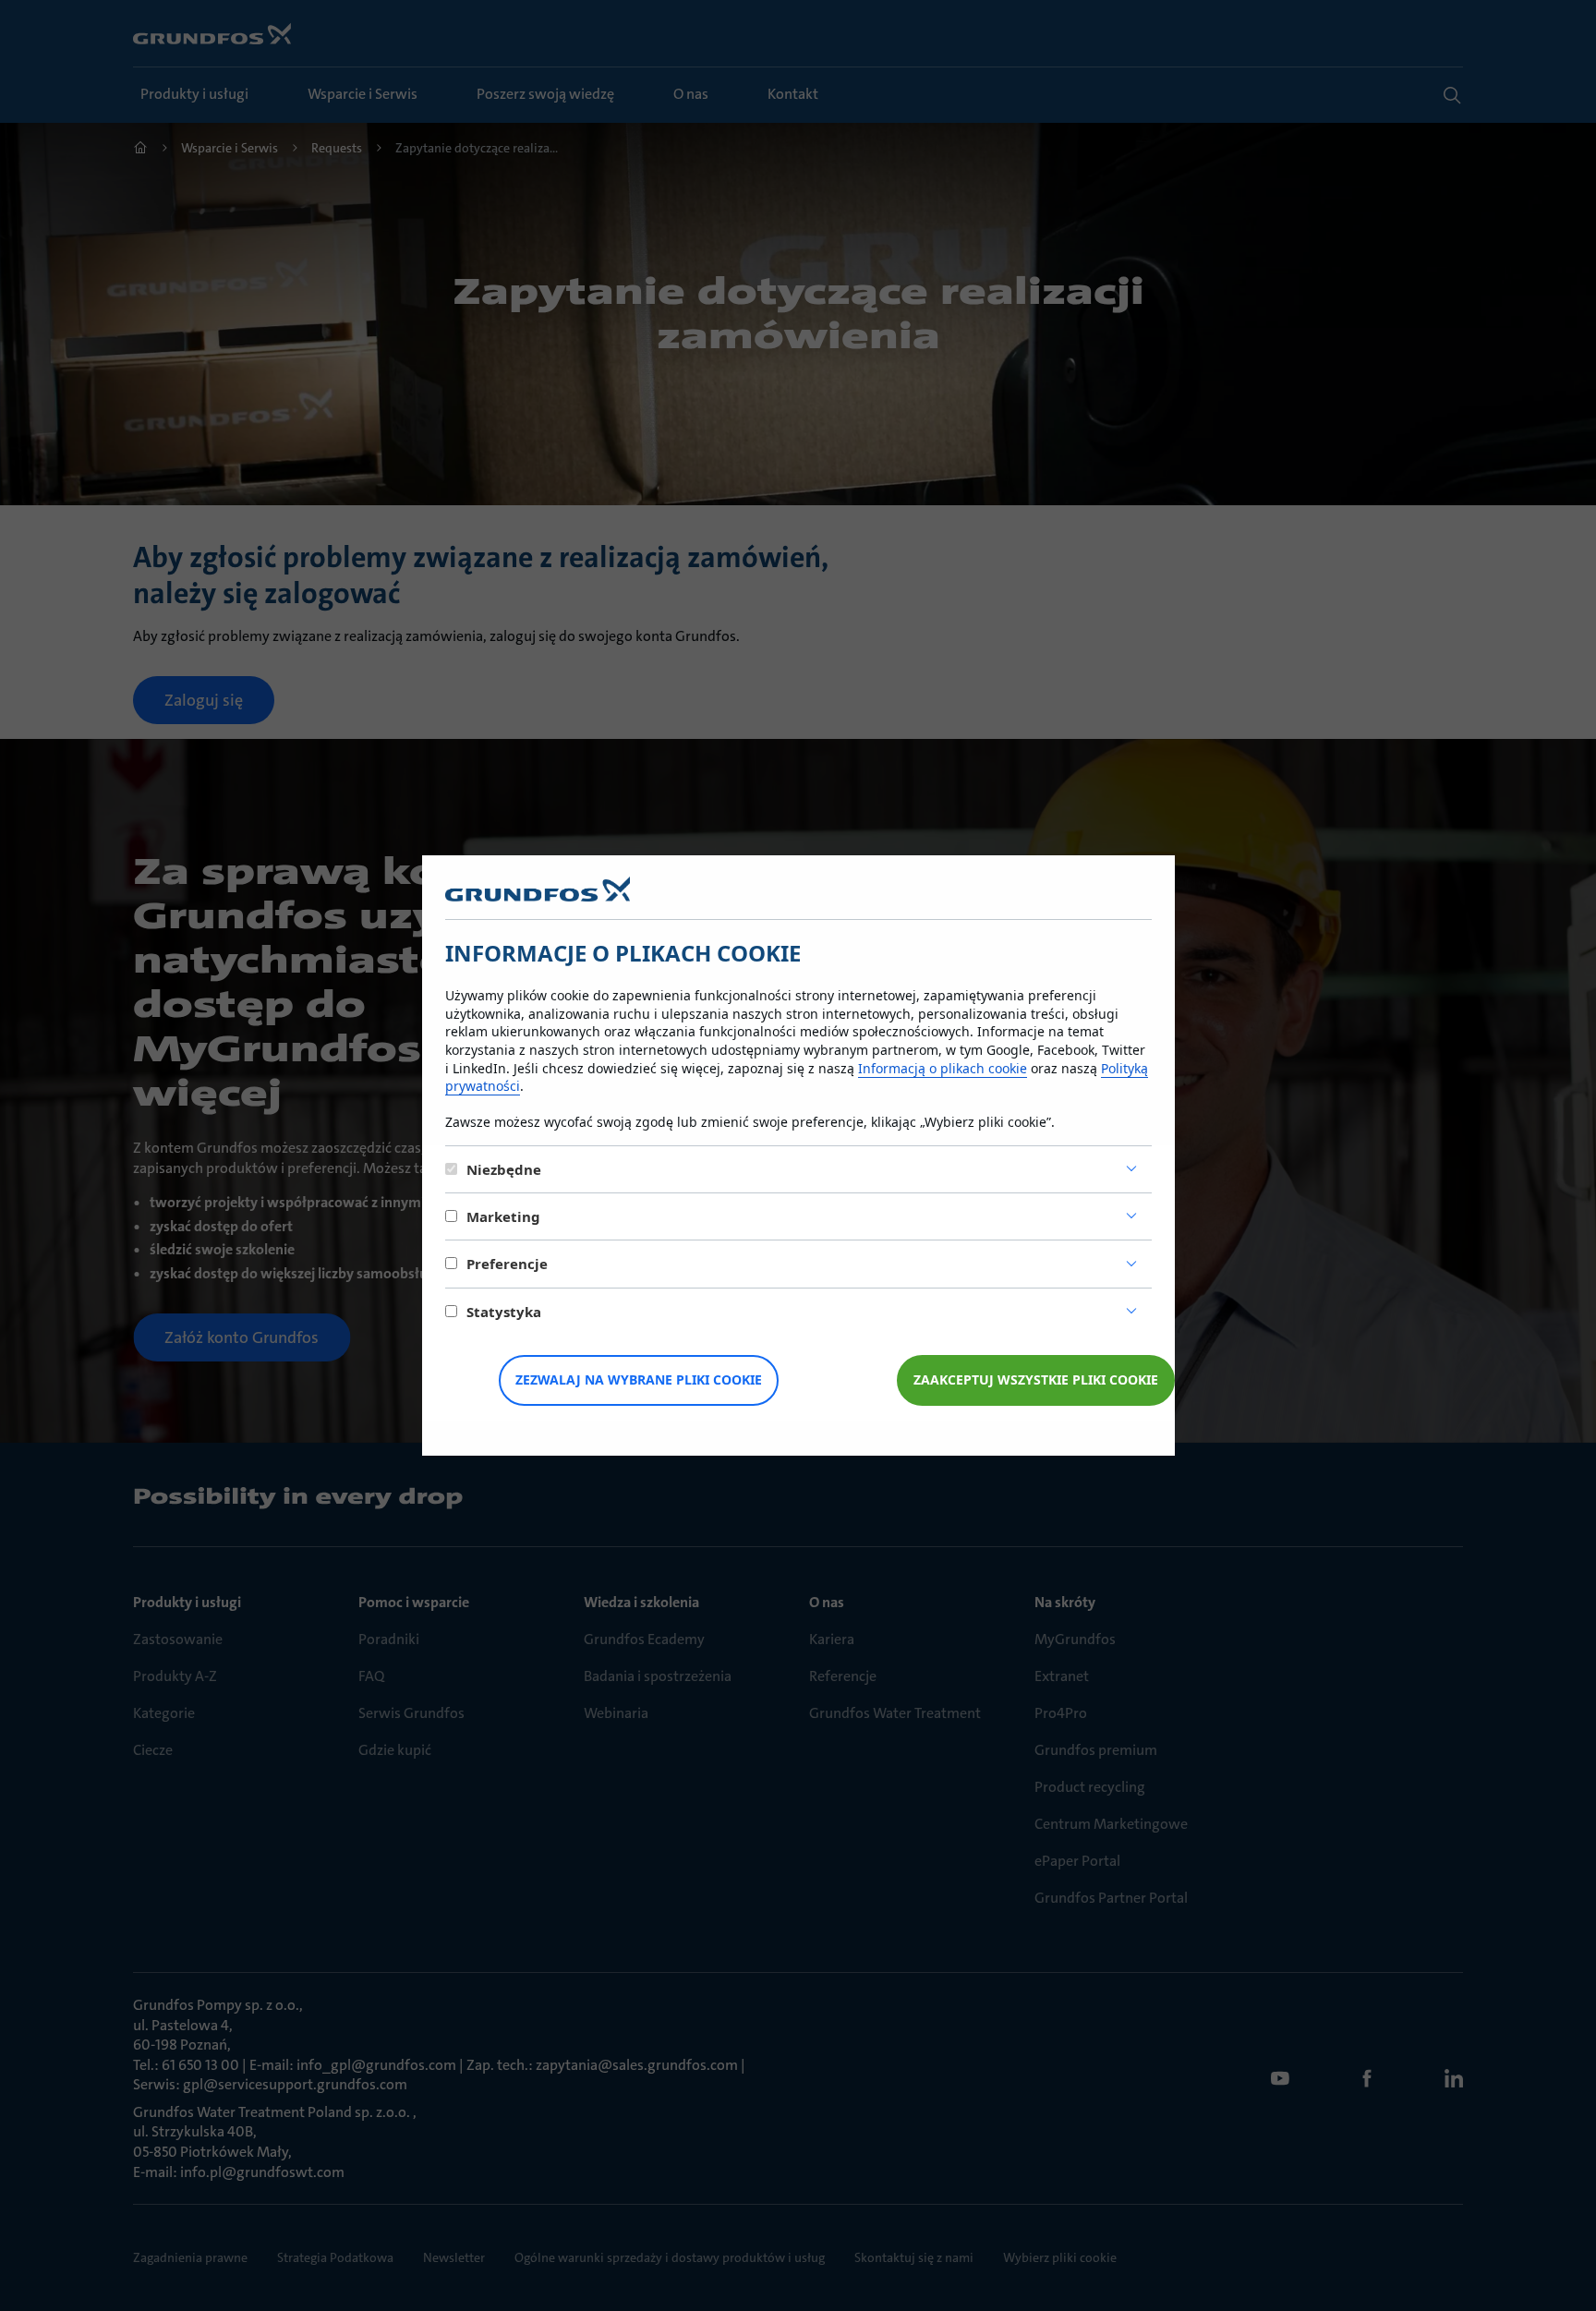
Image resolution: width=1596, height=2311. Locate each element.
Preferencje (507, 1264)
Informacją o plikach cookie (943, 1068)
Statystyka (504, 1312)
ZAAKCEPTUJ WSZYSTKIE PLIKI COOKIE (1036, 1379)
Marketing (503, 1216)
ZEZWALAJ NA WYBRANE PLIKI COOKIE (639, 1379)
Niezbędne (504, 1169)
